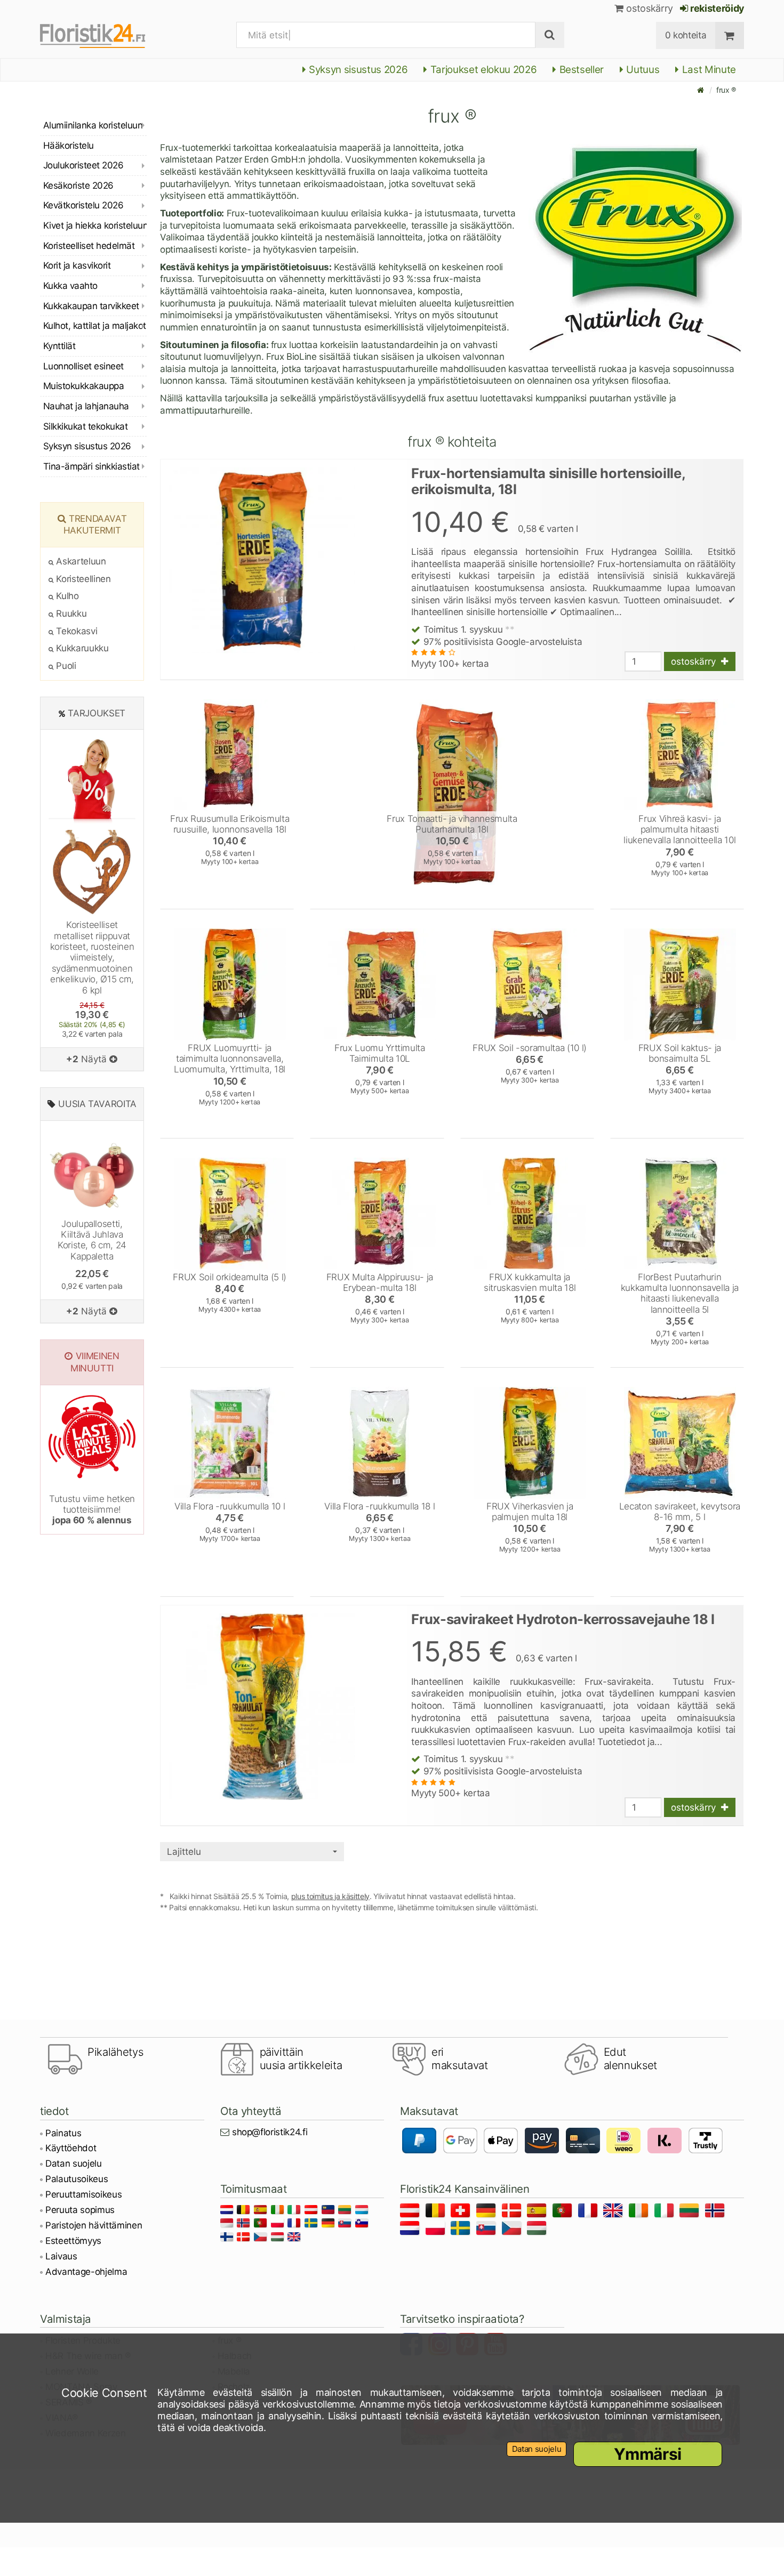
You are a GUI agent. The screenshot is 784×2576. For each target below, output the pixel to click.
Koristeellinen (82, 579)
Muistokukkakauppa (83, 386)
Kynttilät (59, 346)
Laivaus (61, 2256)
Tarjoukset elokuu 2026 (482, 70)
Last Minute (708, 70)
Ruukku (70, 613)
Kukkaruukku (81, 648)
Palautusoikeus (77, 2179)
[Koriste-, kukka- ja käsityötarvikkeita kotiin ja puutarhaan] (104, 35)
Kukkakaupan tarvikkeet (91, 306)
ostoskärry (649, 8)
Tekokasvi (75, 631)
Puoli (65, 666)
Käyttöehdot (71, 2148)
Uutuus (642, 70)
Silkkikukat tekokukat (85, 426)
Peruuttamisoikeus (83, 2194)
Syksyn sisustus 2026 (357, 70)
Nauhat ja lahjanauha (86, 406)
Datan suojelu (74, 2163)
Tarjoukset (97, 713)
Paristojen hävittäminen (94, 2225)
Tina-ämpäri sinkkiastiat (91, 466)
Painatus (63, 2133)
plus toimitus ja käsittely (330, 1896)
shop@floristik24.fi (270, 2132)
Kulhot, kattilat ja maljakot (95, 326)
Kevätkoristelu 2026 (83, 205)
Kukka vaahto (70, 286)
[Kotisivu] (701, 90)
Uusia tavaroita (97, 1104)
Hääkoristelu (69, 146)
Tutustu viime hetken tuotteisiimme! (92, 1510)
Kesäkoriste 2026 (78, 185)
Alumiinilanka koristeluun (93, 125)
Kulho (66, 596)
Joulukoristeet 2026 (83, 165)
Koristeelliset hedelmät (89, 246)
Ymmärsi (648, 2454)
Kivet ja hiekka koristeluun (95, 225)
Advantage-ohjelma (86, 2272)
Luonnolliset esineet (83, 366)
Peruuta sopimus (80, 2210)
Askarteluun (80, 561)
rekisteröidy (716, 8)
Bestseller (580, 70)
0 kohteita (686, 35)
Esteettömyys (73, 2241)
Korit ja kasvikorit (77, 265)
